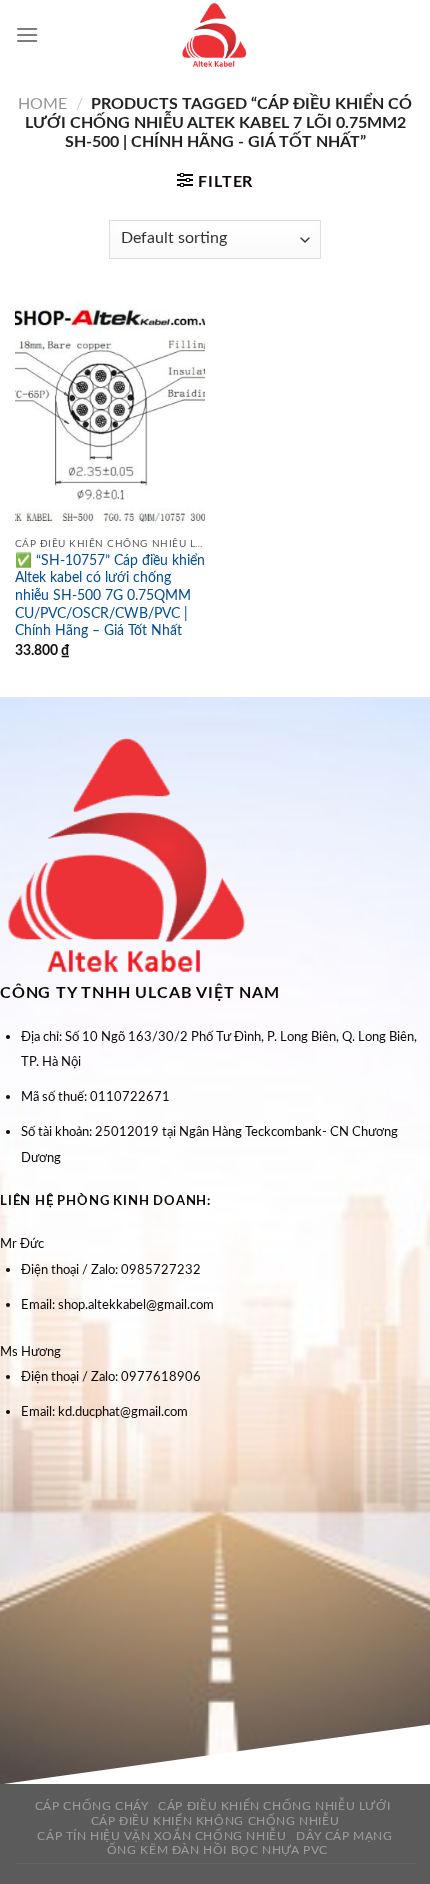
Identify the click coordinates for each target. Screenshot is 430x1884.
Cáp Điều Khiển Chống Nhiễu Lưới (274, 1806)
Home (42, 104)
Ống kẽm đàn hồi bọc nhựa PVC (217, 1850)
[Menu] (27, 34)
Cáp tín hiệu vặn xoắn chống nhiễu (161, 1836)
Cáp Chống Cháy (92, 1806)
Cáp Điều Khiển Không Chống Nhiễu (215, 1821)
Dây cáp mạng (344, 1836)
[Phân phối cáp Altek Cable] (215, 35)
